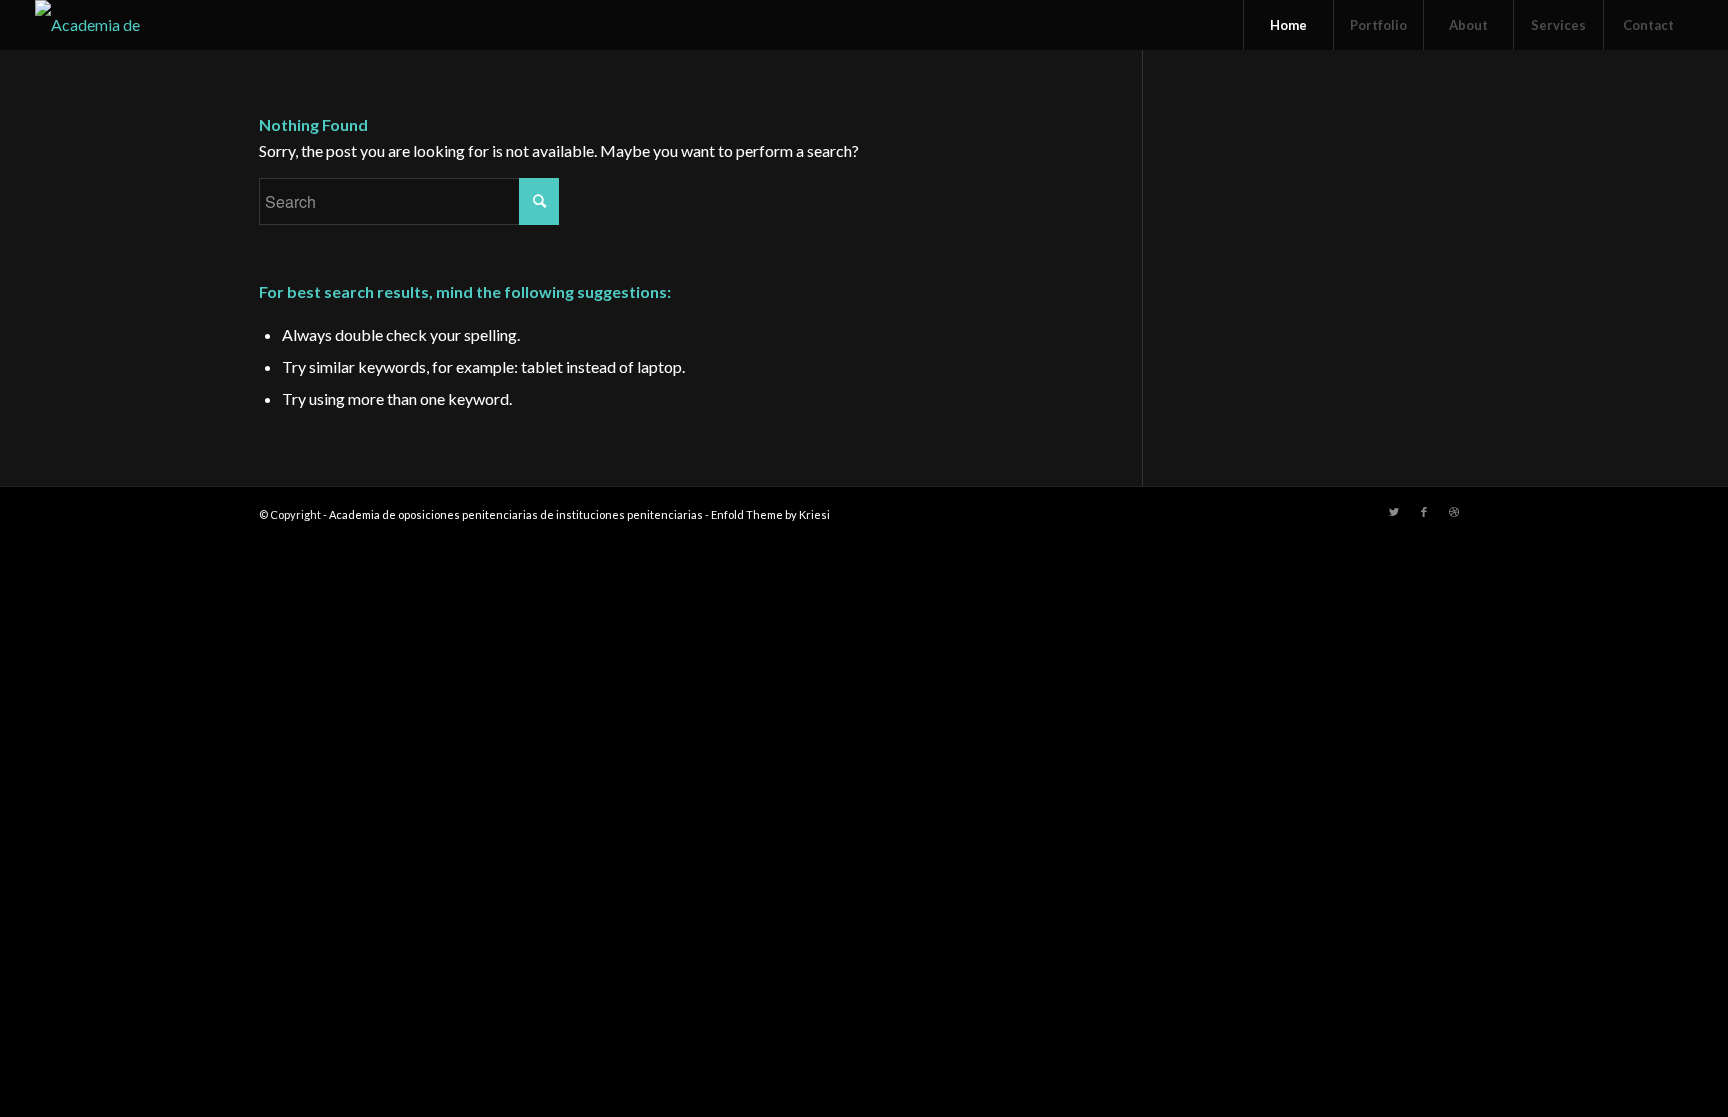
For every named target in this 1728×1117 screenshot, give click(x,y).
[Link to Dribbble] (1454, 512)
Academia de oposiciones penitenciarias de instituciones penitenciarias (516, 514)
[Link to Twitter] (1394, 512)
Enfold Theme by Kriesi (770, 514)
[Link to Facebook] (1424, 512)
